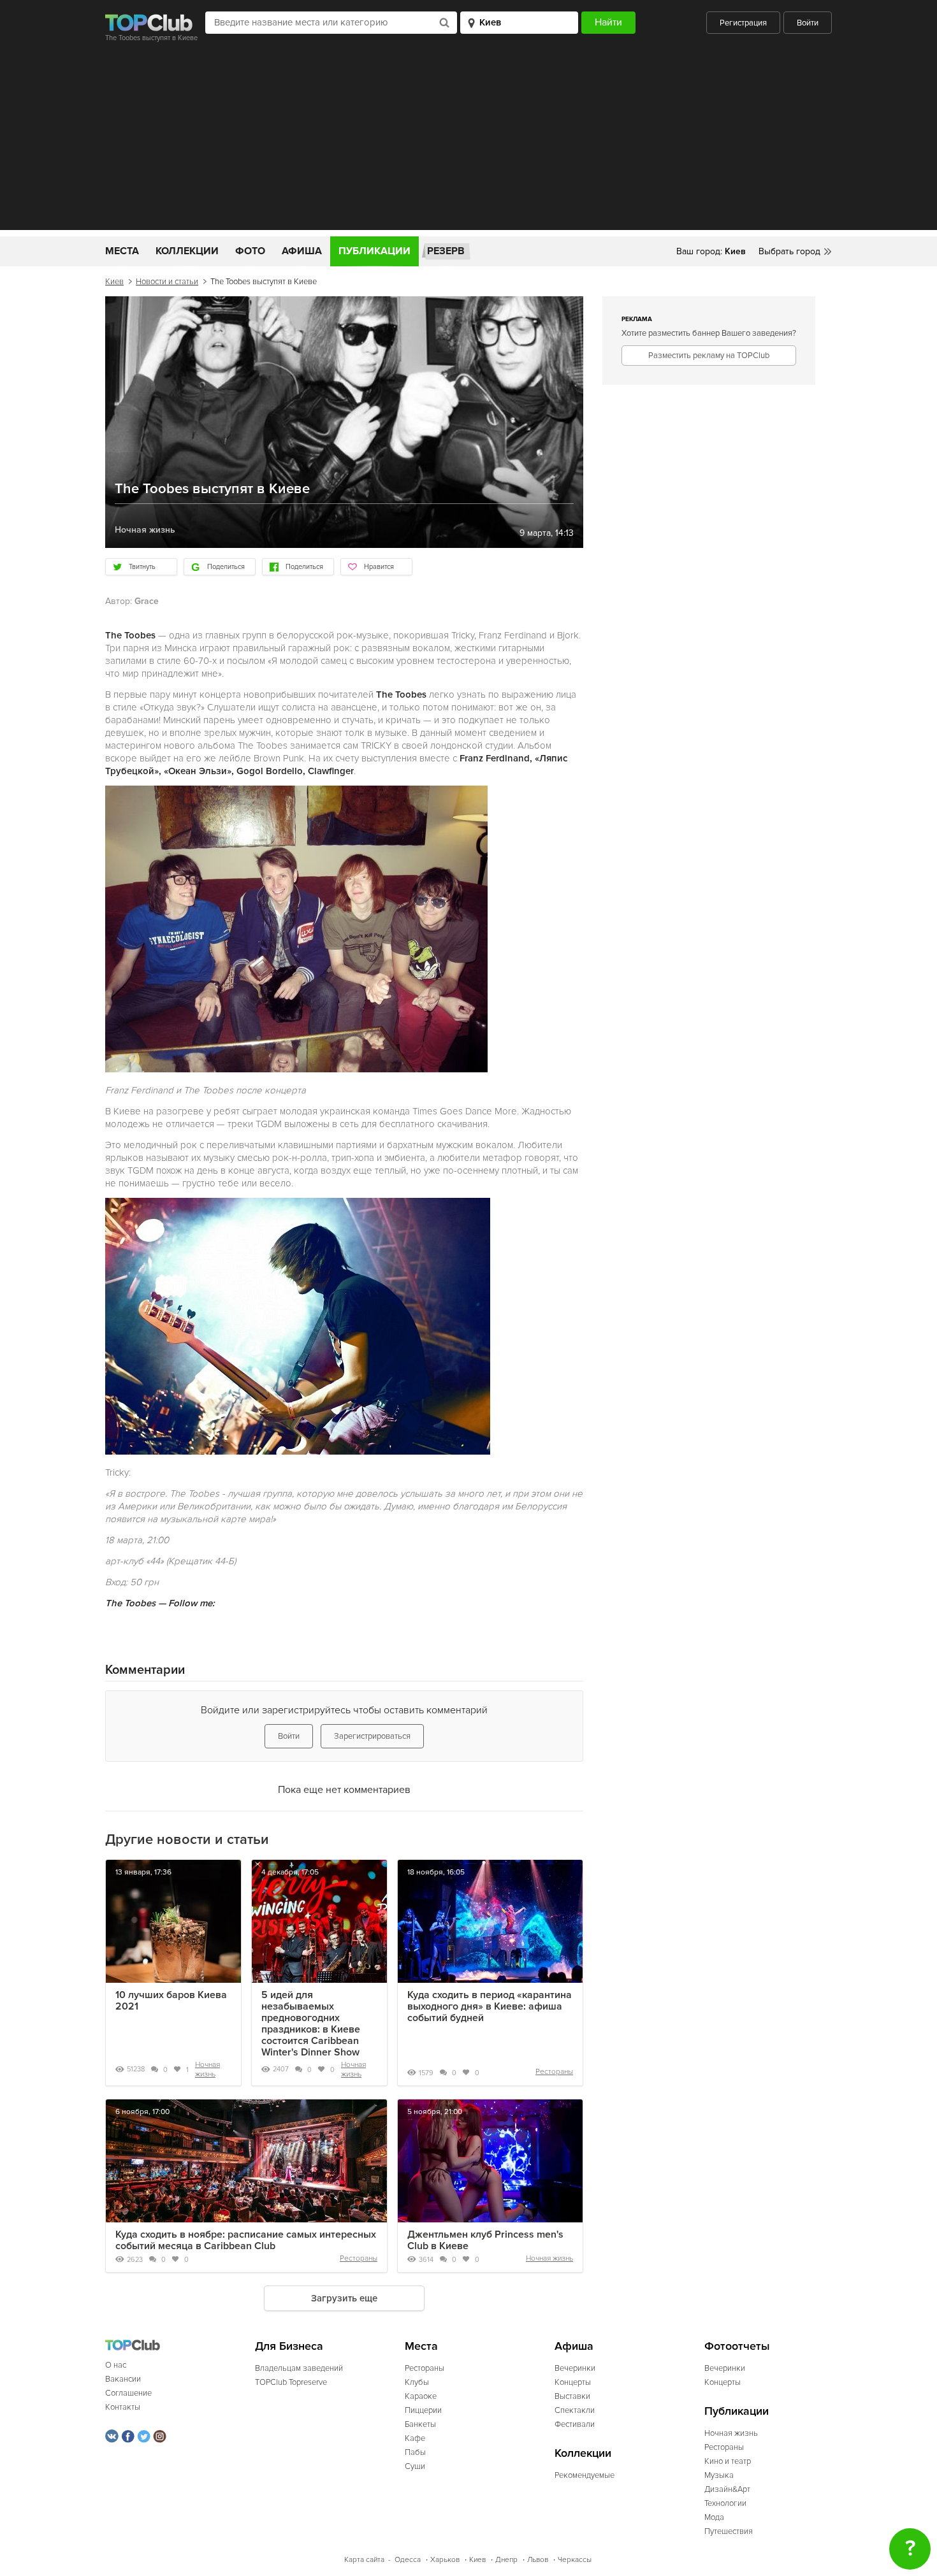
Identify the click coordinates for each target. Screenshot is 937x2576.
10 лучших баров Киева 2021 (171, 2001)
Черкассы (575, 2560)
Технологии (725, 2503)
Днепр (506, 2560)
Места (122, 251)
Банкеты (420, 2424)
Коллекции (187, 251)
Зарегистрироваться (372, 1736)
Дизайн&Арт (727, 2489)
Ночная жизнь (207, 2069)
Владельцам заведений (299, 2368)
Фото (250, 251)
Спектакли (575, 2410)
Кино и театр (728, 2461)
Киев (114, 282)
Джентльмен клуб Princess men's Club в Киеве (485, 2240)
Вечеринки (575, 2368)
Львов (538, 2560)
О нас (116, 2365)
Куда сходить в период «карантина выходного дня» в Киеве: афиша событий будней (490, 2006)
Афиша (302, 251)
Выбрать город (789, 251)
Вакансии (123, 2379)
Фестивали (575, 2424)
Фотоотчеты (737, 2346)
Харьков (445, 2560)
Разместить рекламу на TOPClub (709, 356)
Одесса (408, 2560)
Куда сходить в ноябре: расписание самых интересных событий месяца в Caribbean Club (246, 2240)
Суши (415, 2466)
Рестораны (554, 2072)
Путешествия (729, 2531)
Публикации (374, 251)
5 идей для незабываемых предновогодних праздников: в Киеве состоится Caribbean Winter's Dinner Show (311, 2024)
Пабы (415, 2452)
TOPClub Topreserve (291, 2382)
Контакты (123, 2407)
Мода (714, 2517)
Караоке (421, 2396)
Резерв (446, 251)
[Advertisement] (468, 141)
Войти (808, 23)
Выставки (572, 2396)
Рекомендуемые (585, 2475)
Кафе (415, 2438)
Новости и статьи (167, 282)
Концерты (573, 2382)
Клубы (417, 2382)
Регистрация (743, 23)
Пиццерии (423, 2410)
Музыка (719, 2475)
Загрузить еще (344, 2298)
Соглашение (128, 2393)
